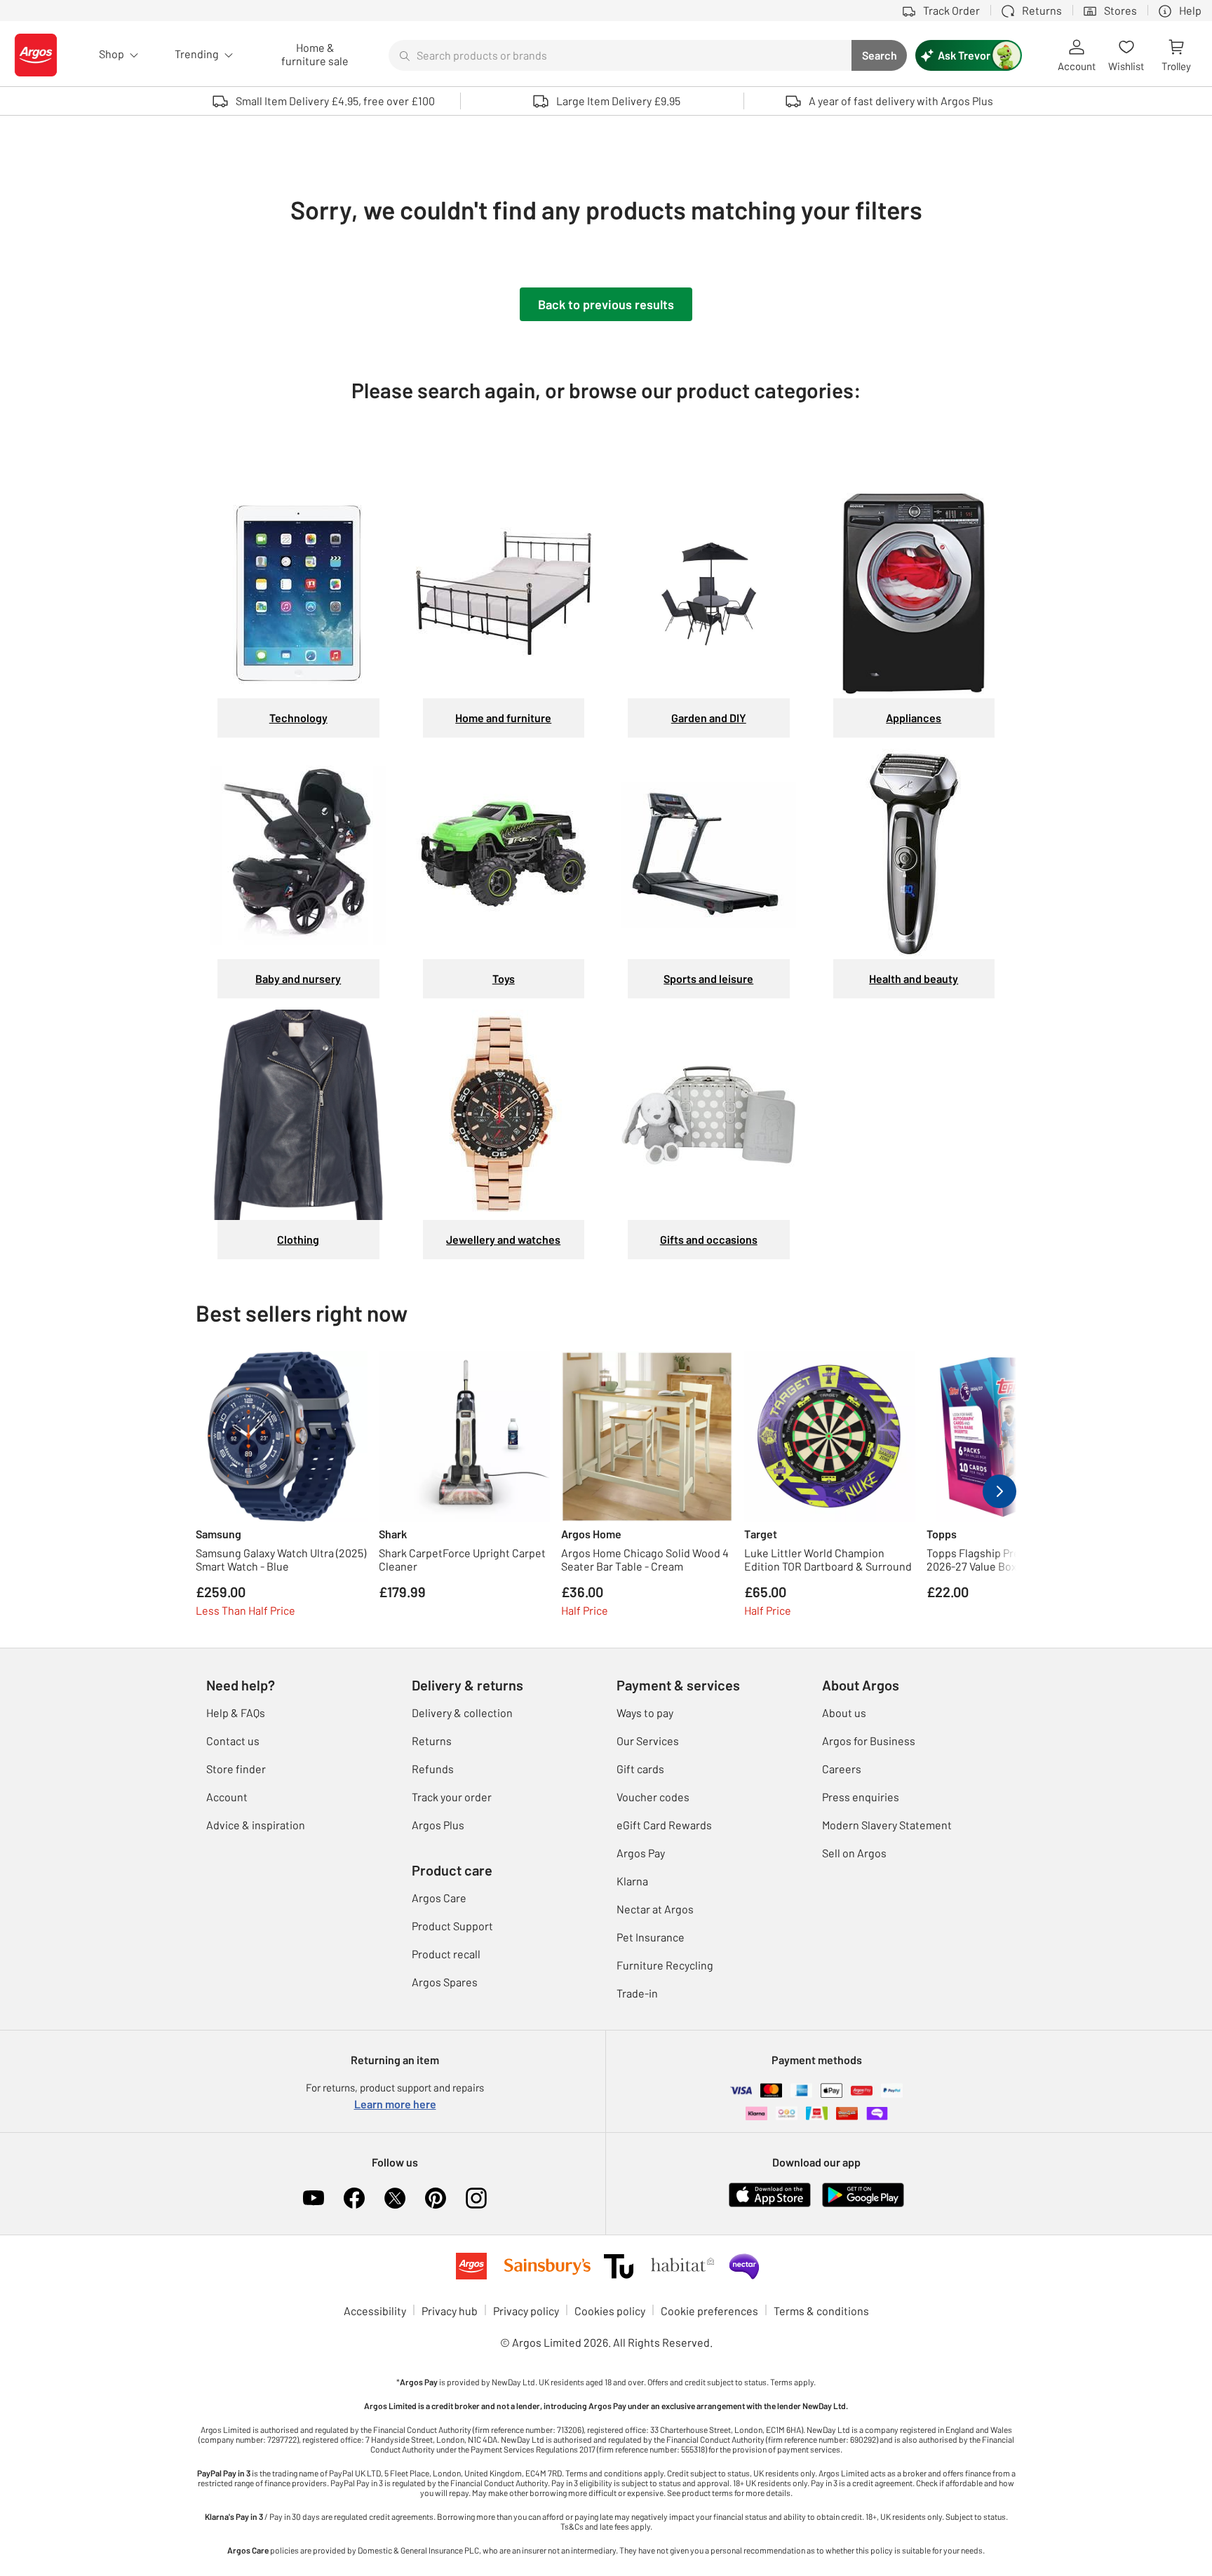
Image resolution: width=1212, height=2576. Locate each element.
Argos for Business (869, 1741)
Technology (298, 718)
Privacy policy (526, 2311)
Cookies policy (610, 2311)
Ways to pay (645, 1713)
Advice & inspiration (256, 1825)
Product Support (452, 1926)
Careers (842, 1769)
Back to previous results (606, 304)
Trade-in (637, 1993)
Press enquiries (861, 1797)
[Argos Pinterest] (436, 2198)
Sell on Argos (854, 1853)
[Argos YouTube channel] (314, 2198)
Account (227, 1797)
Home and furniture (503, 718)
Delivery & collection (462, 1713)
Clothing (298, 1239)
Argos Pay (641, 1853)
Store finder (236, 1769)
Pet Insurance (651, 1937)
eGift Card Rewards (664, 1825)
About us (844, 1713)
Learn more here (395, 2104)
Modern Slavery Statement (887, 1825)
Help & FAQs (236, 1713)
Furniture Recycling (665, 1965)
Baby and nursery (298, 978)
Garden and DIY (709, 718)
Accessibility (375, 2311)
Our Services (648, 1741)
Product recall (446, 1954)
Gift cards (640, 1769)
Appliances (914, 718)
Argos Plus (438, 1825)
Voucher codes (653, 1797)
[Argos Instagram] (476, 2198)
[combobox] (620, 55)
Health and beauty (914, 978)
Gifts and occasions (709, 1239)
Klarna (632, 1881)
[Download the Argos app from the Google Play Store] (863, 2194)
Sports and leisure (708, 978)
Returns (432, 1741)
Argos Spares (445, 1982)
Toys (504, 978)
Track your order (452, 1797)
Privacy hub (450, 2311)
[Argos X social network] (395, 2198)
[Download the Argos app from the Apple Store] (770, 2194)
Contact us (233, 1741)
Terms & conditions (821, 2311)
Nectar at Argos (655, 1909)
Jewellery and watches (503, 1239)
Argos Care (439, 1898)
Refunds (433, 1769)
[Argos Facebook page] (354, 2198)
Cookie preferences (709, 2311)
